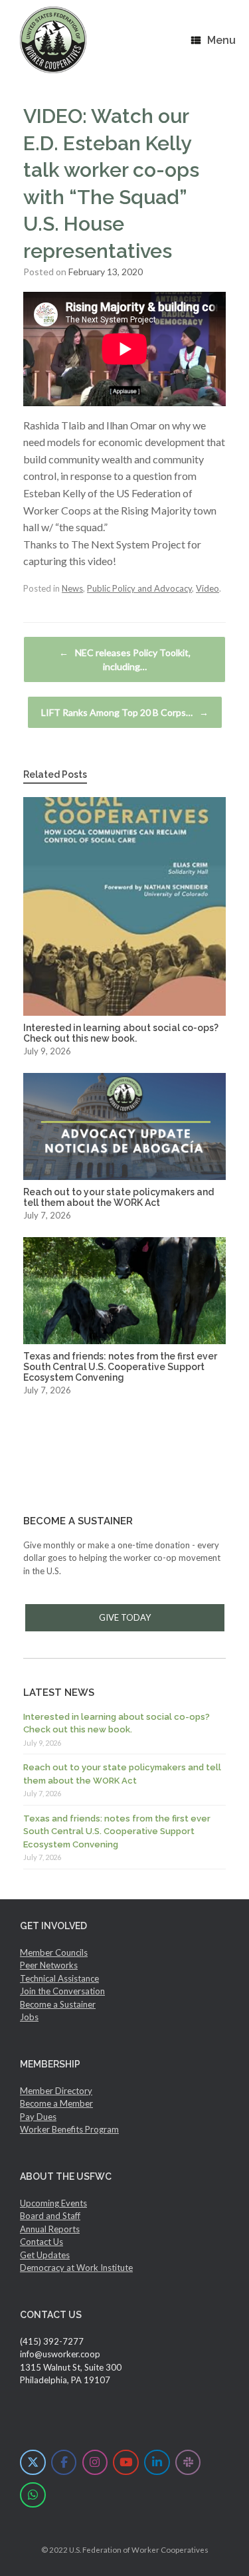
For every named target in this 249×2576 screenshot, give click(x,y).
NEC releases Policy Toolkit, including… (125, 659)
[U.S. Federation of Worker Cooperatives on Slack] (188, 2463)
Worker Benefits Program (69, 2129)
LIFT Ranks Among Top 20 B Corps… (125, 712)
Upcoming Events (53, 2203)
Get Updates (45, 2255)
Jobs (29, 2017)
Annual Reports (50, 2229)
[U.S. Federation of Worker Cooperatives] (53, 40)
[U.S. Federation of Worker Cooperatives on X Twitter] (33, 2463)
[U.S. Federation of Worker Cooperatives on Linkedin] (157, 2463)
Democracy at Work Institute (76, 2268)
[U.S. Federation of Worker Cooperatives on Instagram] (95, 2463)
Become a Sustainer (58, 2004)
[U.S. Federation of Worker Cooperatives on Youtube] (126, 2463)
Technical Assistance (59, 1978)
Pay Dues (38, 2117)
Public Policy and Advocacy (139, 588)
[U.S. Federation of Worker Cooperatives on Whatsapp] (33, 2495)
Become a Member (56, 2103)
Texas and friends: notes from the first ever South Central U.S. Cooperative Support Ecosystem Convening (117, 1831)
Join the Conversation (62, 1991)
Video (207, 588)
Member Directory (56, 2091)
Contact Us (41, 2242)
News (72, 588)
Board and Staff (50, 2216)
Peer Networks (49, 1965)
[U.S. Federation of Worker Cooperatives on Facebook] (64, 2463)
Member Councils (54, 1952)
